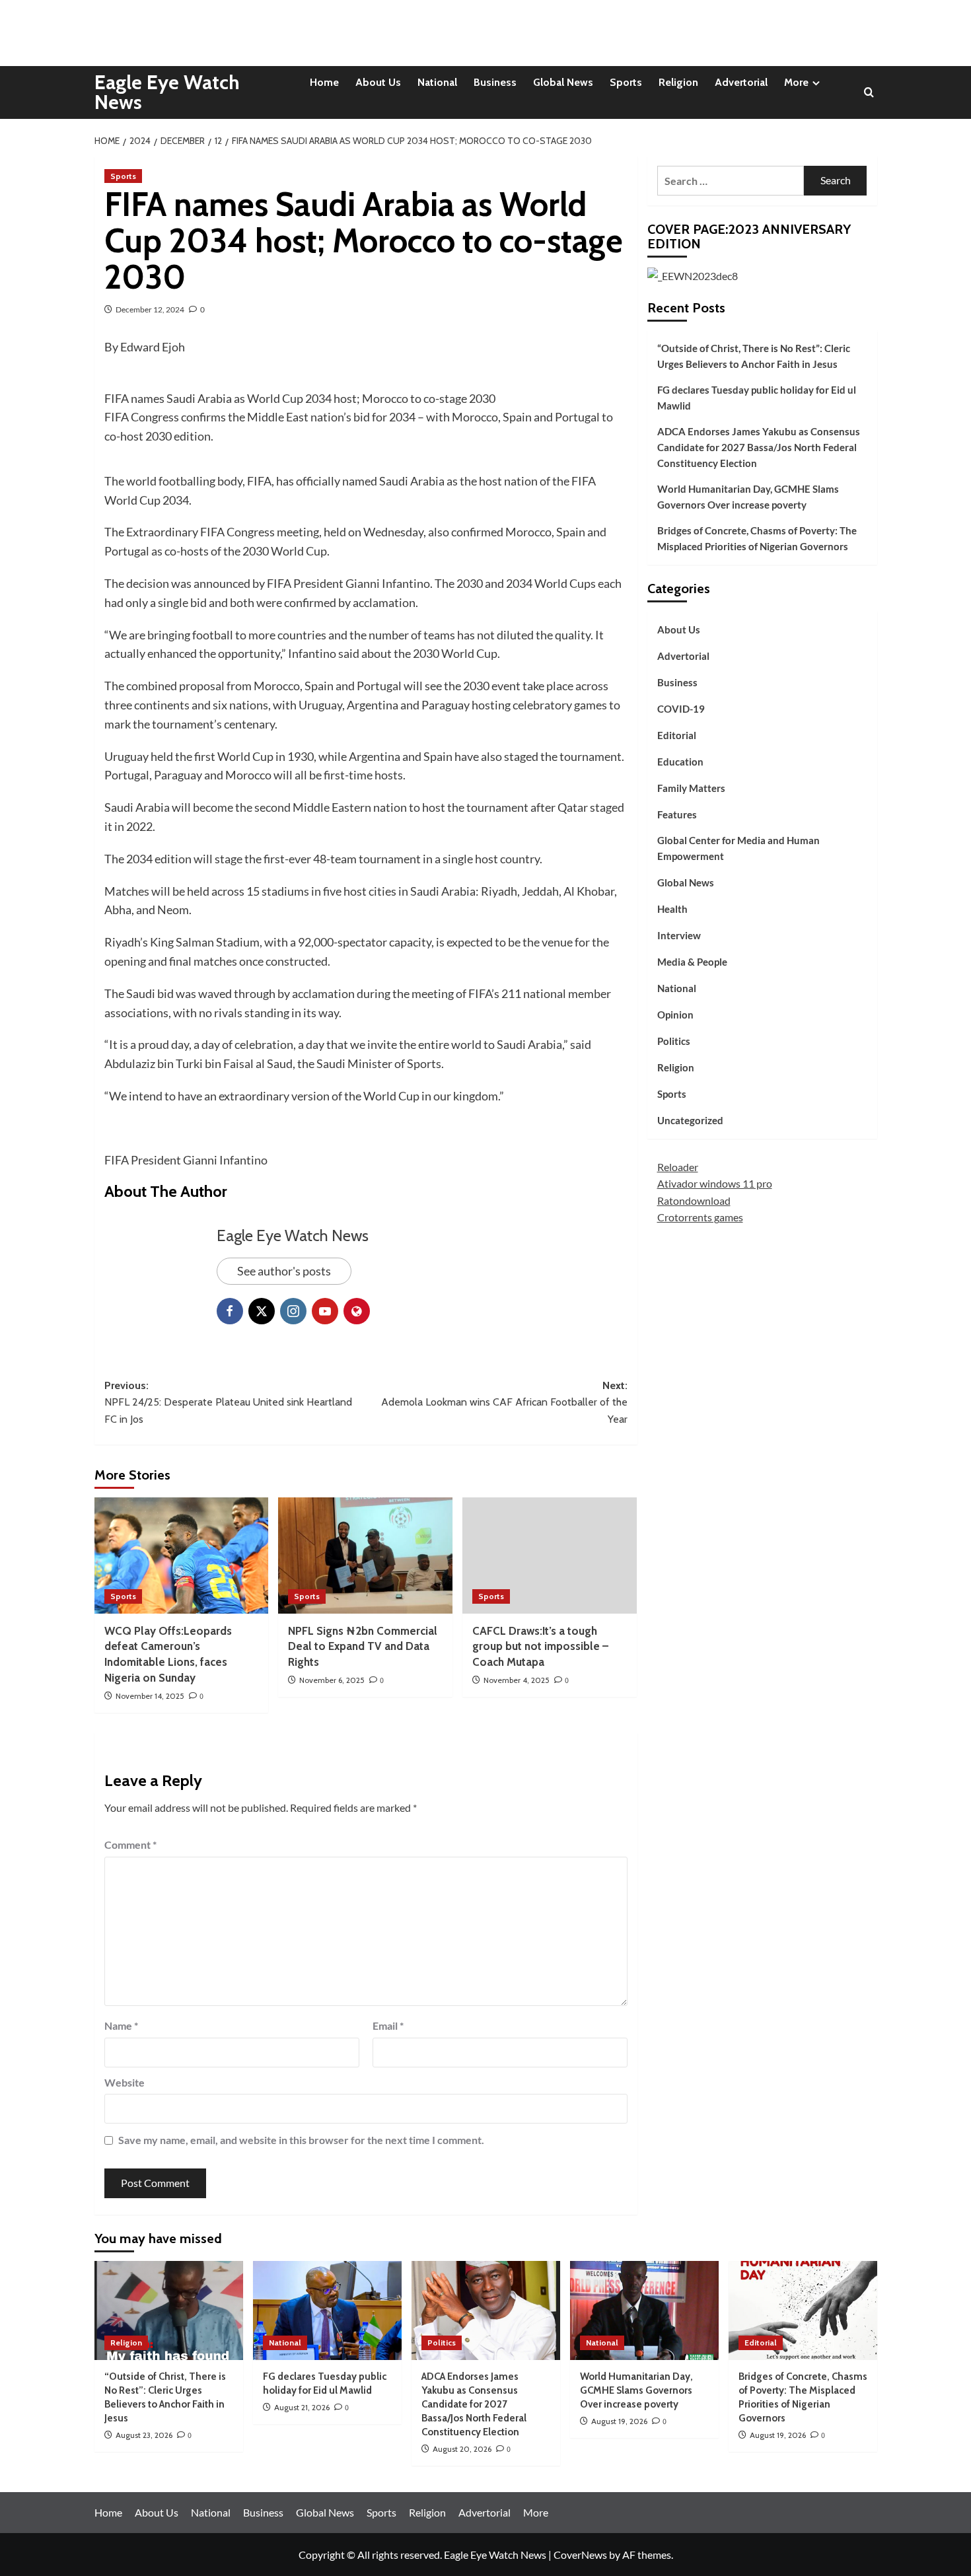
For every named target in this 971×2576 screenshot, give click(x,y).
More (796, 82)
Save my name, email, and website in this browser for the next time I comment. (301, 2140)
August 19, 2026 (619, 2421)
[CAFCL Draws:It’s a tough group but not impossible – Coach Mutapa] (550, 1556)
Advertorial (741, 82)
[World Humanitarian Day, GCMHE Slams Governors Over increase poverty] (644, 2310)
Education (680, 762)
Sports (626, 82)
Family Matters (691, 788)
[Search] (869, 93)
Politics (674, 1041)
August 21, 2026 (302, 2407)
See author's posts (284, 1271)
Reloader (678, 1167)
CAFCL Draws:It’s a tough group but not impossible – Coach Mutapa (540, 1647)
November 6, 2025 (332, 1680)
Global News (563, 82)
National (437, 82)
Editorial (677, 735)
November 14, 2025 (150, 1696)
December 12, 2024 (150, 309)
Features (677, 814)
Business (495, 82)
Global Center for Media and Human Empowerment (738, 848)
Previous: (228, 1402)
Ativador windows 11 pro (715, 1183)
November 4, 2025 (517, 1680)
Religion (678, 82)
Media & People (692, 962)
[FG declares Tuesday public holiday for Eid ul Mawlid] (327, 2310)
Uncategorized (690, 1120)
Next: (504, 1402)
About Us (378, 82)
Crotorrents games (700, 1217)
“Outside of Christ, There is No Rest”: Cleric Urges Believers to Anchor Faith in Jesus (754, 356)
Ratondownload (694, 1200)
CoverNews (580, 2555)
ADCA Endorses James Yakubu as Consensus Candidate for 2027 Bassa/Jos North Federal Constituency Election (759, 447)
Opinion (675, 1015)
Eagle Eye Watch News (167, 92)
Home (324, 82)
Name (121, 2025)
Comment (130, 1844)
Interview (679, 935)
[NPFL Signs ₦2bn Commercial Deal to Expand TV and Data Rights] (365, 1556)
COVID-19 (681, 709)
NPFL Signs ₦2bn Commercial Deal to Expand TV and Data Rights (363, 1647)
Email (388, 2025)
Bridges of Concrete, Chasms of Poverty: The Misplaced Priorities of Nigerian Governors (757, 538)
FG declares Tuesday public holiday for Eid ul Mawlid (757, 398)
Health (672, 909)
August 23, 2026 (144, 2435)
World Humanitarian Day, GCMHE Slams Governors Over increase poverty (748, 497)
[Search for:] (731, 181)
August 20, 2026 (462, 2449)
